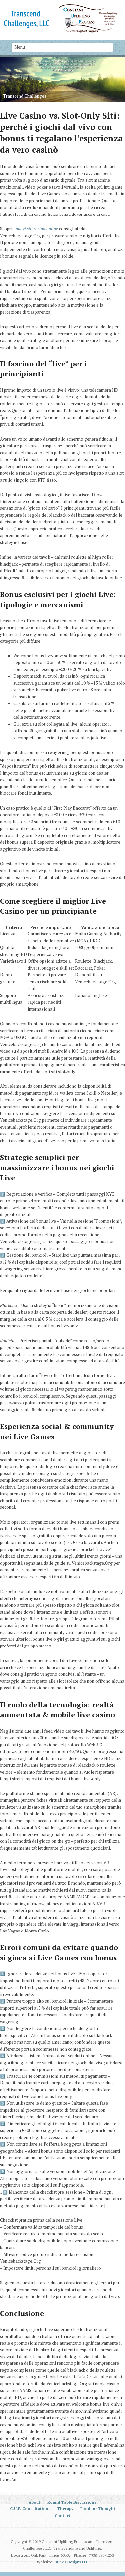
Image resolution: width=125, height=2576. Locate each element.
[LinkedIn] (51, 2528)
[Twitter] (59, 2528)
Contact (62, 2516)
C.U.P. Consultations (30, 2509)
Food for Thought (98, 2509)
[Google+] (74, 2528)
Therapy (65, 2509)
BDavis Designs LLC (72, 2562)
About (34, 2502)
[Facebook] (66, 2528)
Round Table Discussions (72, 2502)
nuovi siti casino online (37, 229)
